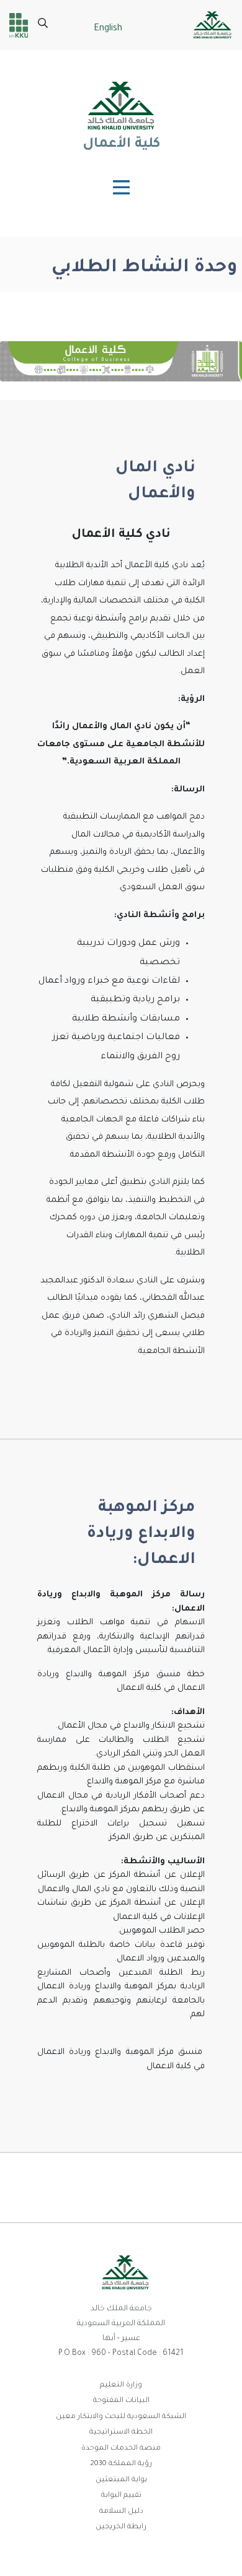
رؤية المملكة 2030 (121, 2464)
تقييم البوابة (121, 2496)
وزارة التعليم (121, 2386)
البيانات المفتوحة (121, 2401)
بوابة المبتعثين (121, 2480)
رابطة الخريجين (121, 2527)
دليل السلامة (121, 2512)
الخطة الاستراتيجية (121, 2433)
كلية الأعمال (121, 145)
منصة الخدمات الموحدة (121, 2449)
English (108, 29)
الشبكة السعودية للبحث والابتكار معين (121, 2417)
